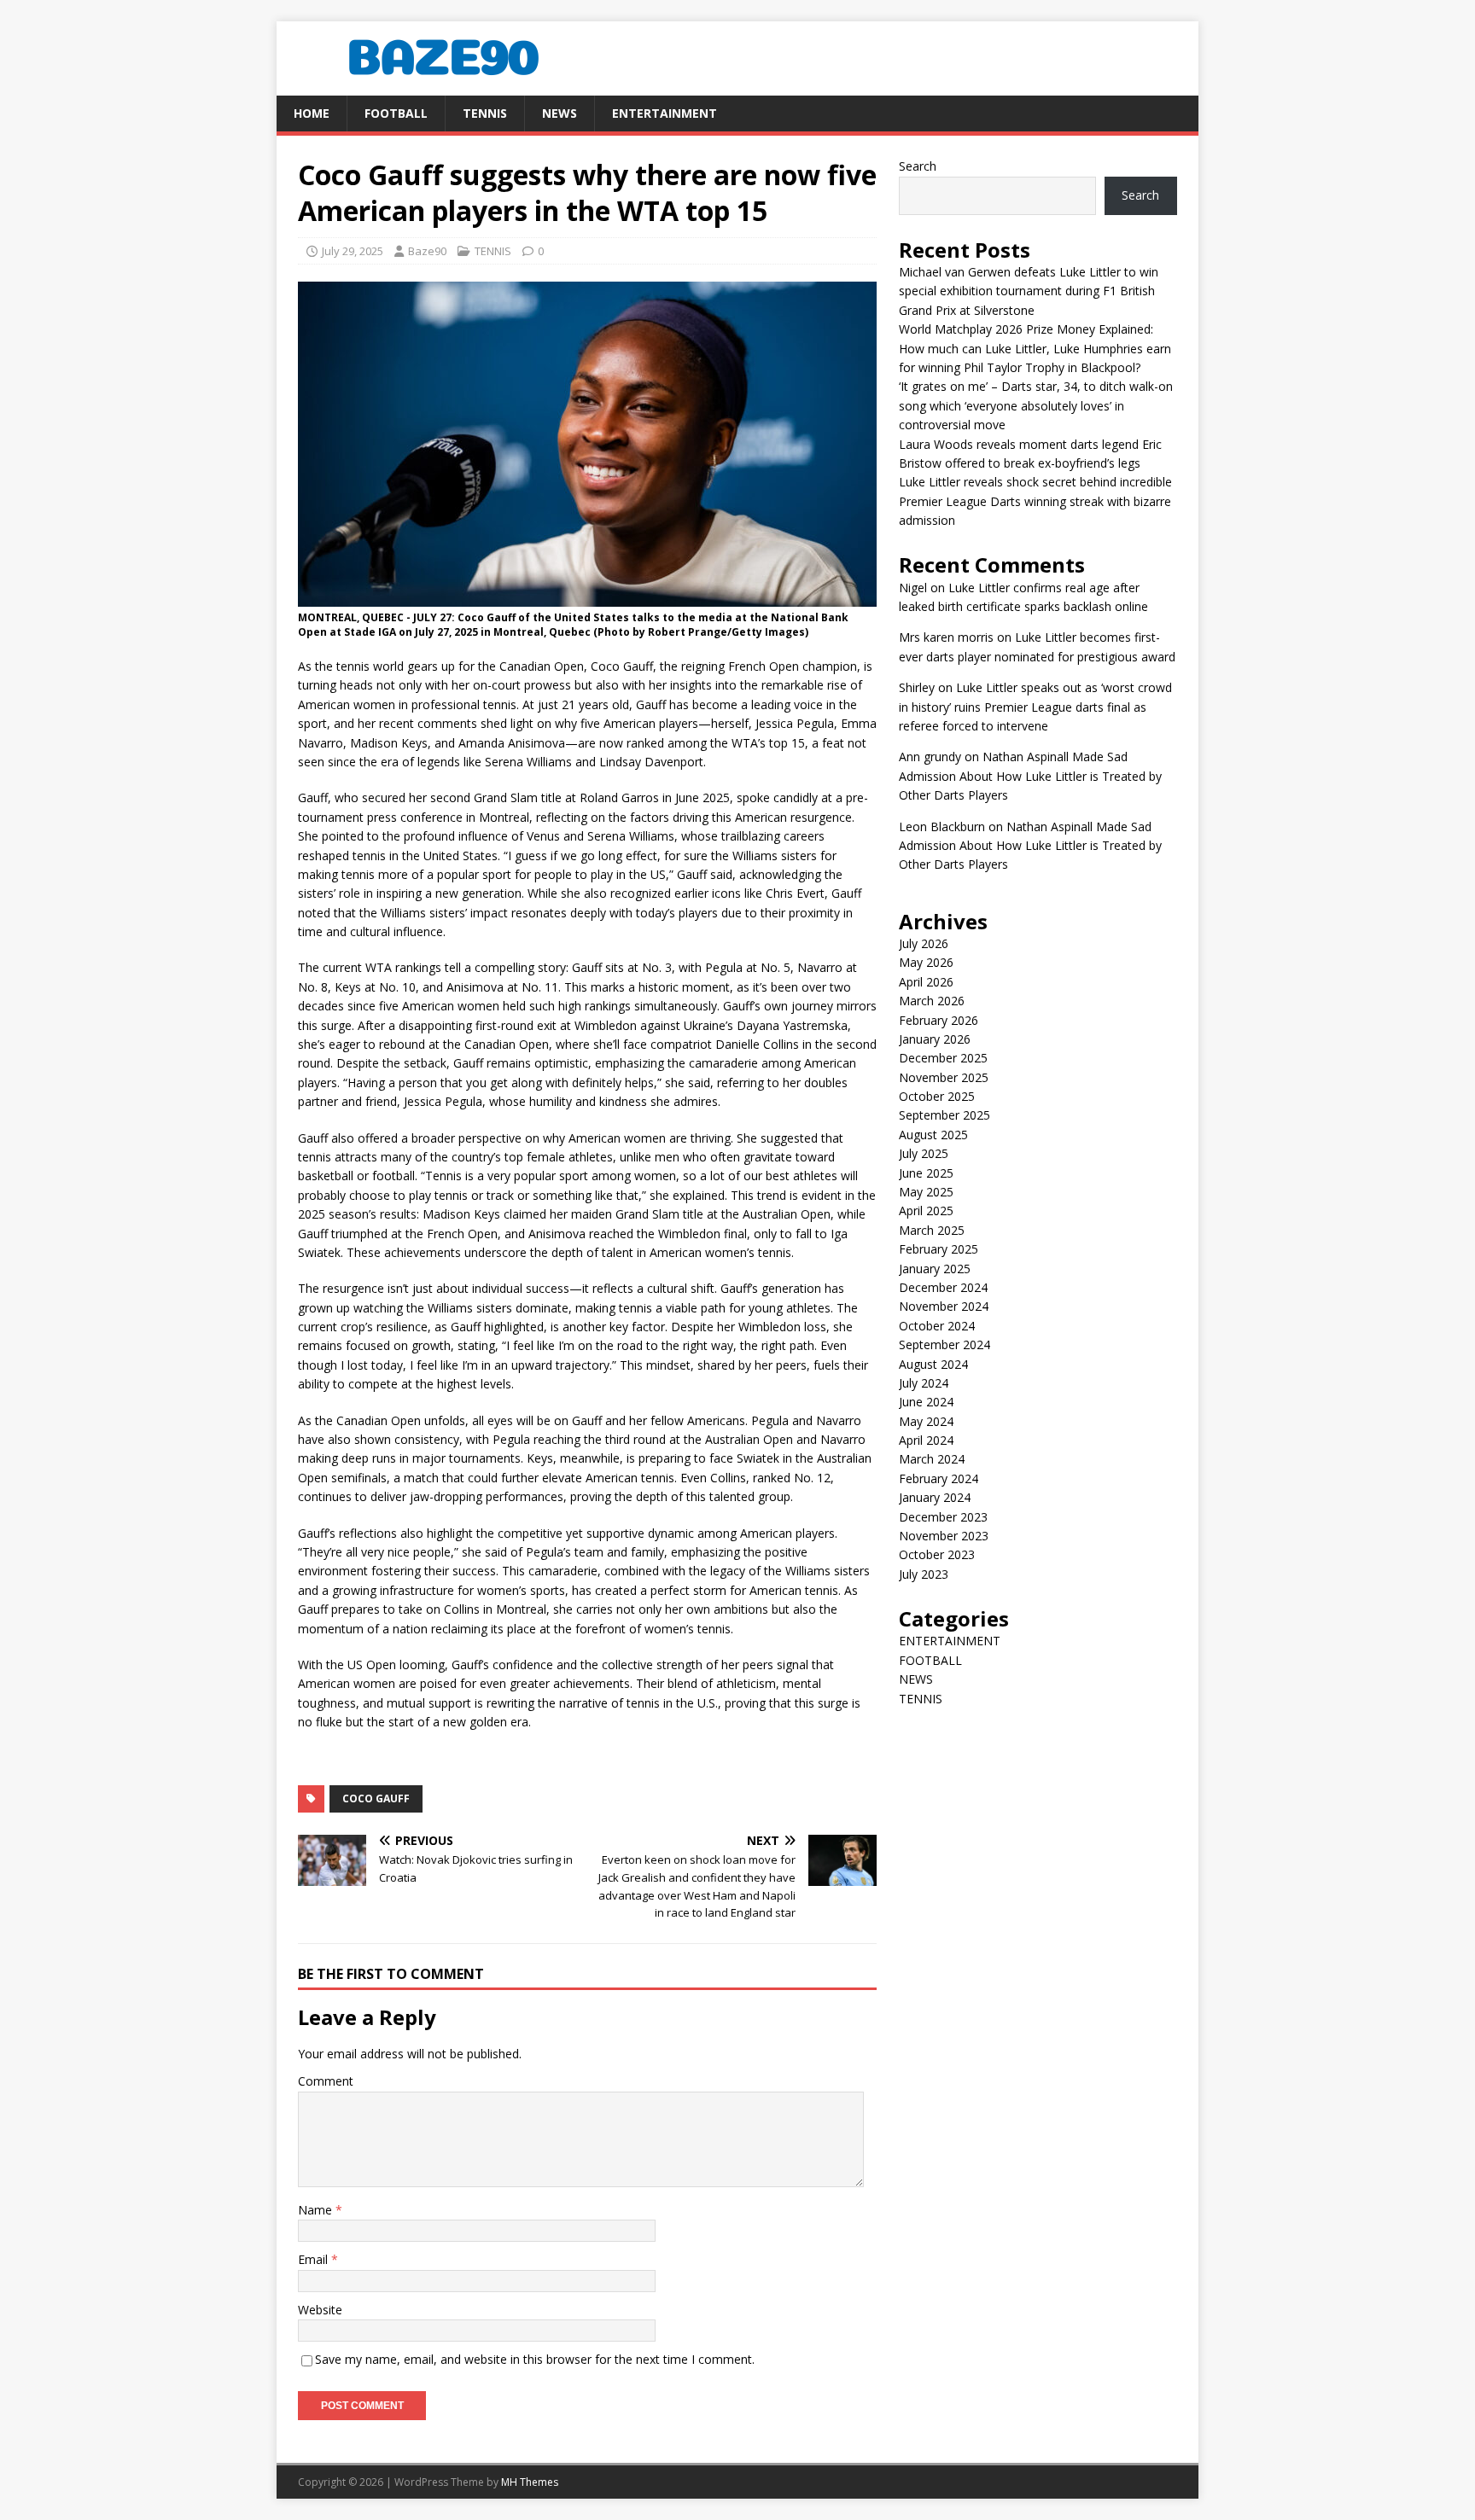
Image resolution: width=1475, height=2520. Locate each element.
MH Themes (530, 2482)
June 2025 (926, 1173)
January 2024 (935, 1497)
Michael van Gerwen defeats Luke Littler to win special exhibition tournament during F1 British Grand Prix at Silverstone (1029, 291)
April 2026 (926, 982)
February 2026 (939, 1020)
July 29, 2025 (353, 251)
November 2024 (944, 1306)
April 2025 (926, 1211)
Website (320, 2310)
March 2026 (932, 1001)
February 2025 (939, 1249)
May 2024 (926, 1421)
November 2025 (944, 1077)
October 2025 (937, 1096)
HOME (312, 113)
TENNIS (485, 113)
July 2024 (924, 1383)
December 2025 (943, 1058)
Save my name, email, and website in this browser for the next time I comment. (535, 2359)
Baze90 (427, 251)
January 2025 (935, 1269)
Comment (326, 2081)
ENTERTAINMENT (665, 113)
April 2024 (926, 1440)
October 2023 (937, 1554)
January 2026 (935, 1039)
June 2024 (926, 1402)
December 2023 (943, 1517)
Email (315, 2259)
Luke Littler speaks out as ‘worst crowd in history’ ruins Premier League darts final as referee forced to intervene (1035, 707)
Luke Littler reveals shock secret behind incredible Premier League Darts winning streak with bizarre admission (1035, 501)
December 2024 (943, 1287)
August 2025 (933, 1135)
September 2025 (944, 1115)
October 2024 (937, 1326)
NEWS (560, 113)
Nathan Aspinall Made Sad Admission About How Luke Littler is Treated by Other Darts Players (1030, 776)
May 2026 (926, 962)
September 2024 (944, 1344)
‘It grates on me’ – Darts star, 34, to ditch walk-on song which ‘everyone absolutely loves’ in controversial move (1036, 405)
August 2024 (933, 1364)
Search (918, 166)
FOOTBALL (396, 113)
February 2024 (939, 1478)
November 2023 (944, 1536)
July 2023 (924, 1574)
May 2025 (926, 1192)
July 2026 (924, 943)
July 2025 (924, 1153)
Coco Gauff (376, 1798)
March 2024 (932, 1459)
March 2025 (932, 1230)
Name (317, 2210)
